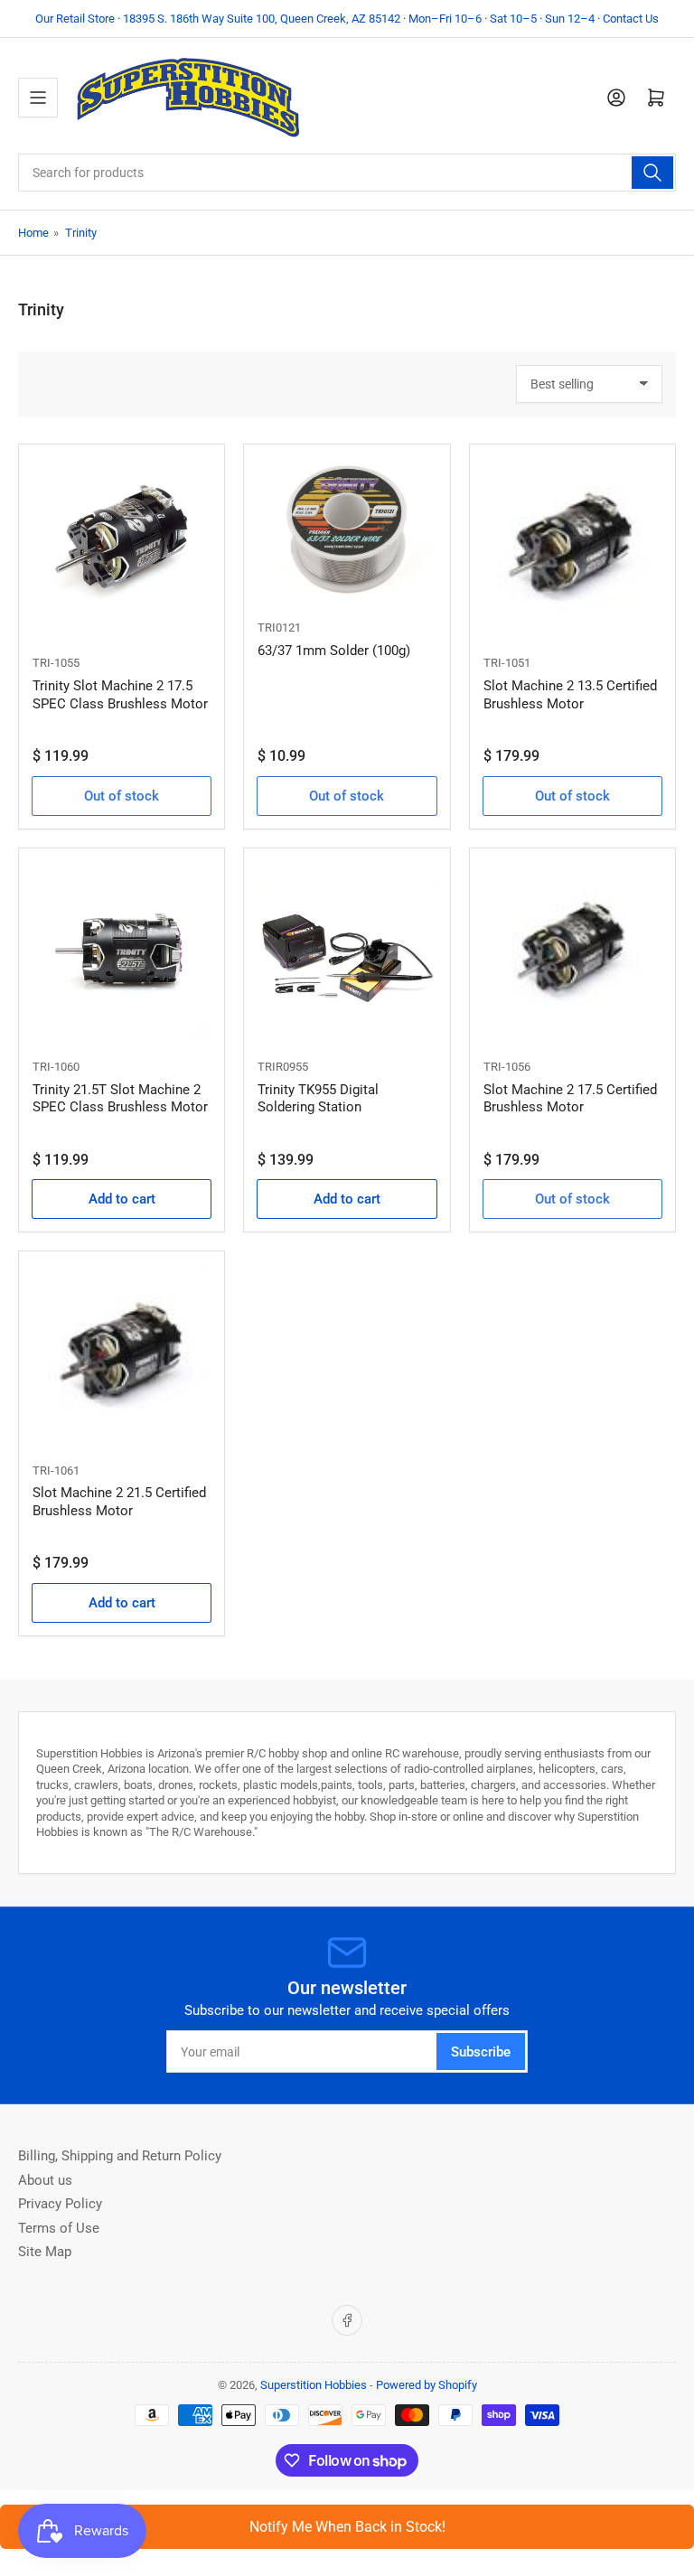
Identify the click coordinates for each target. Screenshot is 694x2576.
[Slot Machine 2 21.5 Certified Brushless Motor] (122, 1354)
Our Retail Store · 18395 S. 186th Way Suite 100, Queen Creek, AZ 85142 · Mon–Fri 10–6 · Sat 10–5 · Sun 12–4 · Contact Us (347, 19)
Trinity (81, 233)
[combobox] (347, 173)
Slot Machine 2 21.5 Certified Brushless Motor (119, 1502)
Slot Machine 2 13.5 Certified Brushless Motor (570, 695)
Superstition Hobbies (314, 2385)
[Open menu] (38, 98)
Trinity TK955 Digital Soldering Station (318, 1099)
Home (33, 233)
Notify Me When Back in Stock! (347, 2527)
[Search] (652, 173)
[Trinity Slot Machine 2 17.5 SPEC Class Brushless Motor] (122, 547)
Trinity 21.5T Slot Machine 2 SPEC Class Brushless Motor (120, 1099)
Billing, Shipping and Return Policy (120, 2156)
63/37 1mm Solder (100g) (334, 651)
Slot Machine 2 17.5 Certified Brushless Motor (570, 1099)
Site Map (45, 2252)
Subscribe (481, 2052)
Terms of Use (59, 2228)
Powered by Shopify (427, 2385)
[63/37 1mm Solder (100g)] (347, 529)
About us (45, 2180)
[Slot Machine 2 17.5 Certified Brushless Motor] (572, 951)
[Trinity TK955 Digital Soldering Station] (347, 951)
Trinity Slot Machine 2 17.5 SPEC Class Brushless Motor (120, 695)
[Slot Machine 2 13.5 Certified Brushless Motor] (572, 547)
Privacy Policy (60, 2204)
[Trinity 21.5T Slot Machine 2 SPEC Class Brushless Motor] (122, 951)
